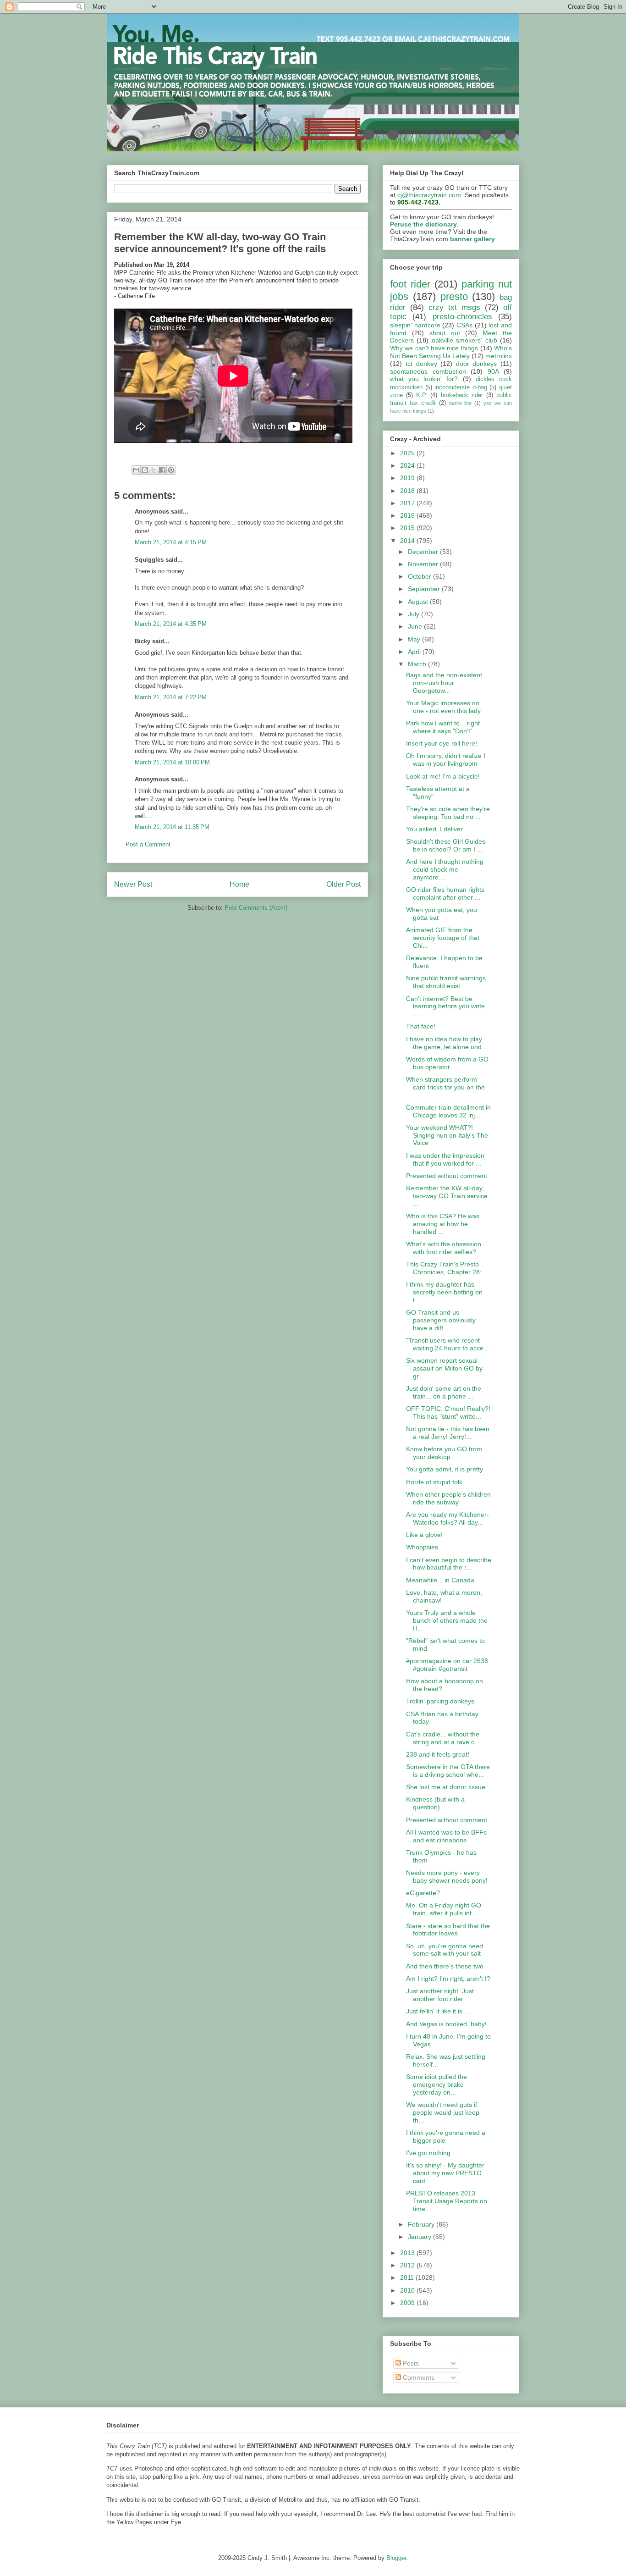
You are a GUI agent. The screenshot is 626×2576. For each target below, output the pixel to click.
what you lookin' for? (424, 379)
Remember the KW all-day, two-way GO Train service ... (447, 1196)
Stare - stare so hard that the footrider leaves (448, 1930)
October (420, 576)
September (425, 589)
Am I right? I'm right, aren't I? (448, 1979)
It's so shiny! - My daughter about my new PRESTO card (445, 2173)
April (415, 652)
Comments (418, 2377)
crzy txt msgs (454, 307)
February (422, 2224)
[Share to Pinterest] (171, 470)
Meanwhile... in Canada (440, 1580)
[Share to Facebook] (162, 470)
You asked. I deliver (434, 829)
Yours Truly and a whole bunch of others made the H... (447, 1620)
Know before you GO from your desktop (444, 1453)
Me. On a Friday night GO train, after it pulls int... (444, 1909)
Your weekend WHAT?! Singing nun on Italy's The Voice (447, 1135)
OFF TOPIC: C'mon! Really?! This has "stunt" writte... (448, 1412)
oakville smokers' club (464, 340)
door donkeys (477, 364)
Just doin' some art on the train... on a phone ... (444, 1392)
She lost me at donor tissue (446, 1787)
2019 (408, 478)
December (424, 552)
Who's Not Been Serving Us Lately (451, 352)
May (415, 639)
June (416, 626)
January (420, 2237)
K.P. (422, 395)
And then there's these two (445, 1966)
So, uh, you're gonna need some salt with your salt (445, 1950)
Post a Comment (148, 844)
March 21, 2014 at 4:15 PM (171, 542)
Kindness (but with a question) (435, 1803)
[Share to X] (154, 470)
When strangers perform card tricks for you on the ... (445, 1087)
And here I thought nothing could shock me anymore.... (445, 869)
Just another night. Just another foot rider (440, 1995)
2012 (408, 2265)
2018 (408, 491)
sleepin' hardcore (415, 325)
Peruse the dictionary (423, 224)
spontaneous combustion (428, 371)
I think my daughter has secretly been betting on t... (444, 1292)
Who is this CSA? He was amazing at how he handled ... (443, 1224)
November (424, 564)
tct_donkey (421, 364)
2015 (408, 528)
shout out (445, 333)
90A (493, 371)
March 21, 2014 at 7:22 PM (171, 697)
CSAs (464, 325)
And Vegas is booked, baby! (446, 2024)
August (419, 602)
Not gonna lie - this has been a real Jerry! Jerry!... (448, 1433)
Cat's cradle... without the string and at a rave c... (443, 1738)
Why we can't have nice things (434, 348)
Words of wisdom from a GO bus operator (447, 1063)
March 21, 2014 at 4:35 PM (171, 624)
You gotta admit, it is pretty (445, 1469)
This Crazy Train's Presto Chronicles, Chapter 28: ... (448, 1268)
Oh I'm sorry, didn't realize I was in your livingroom (446, 760)
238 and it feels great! (438, 1754)
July (415, 614)
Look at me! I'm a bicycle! (443, 776)
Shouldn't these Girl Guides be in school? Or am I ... (446, 845)
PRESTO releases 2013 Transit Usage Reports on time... (447, 2201)
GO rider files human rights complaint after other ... (445, 893)
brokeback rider (462, 395)
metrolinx (499, 356)
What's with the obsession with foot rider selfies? (444, 1248)
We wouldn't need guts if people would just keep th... (443, 2112)
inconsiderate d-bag (461, 387)
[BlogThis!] (145, 470)
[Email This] (136, 470)
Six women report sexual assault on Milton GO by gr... (444, 1368)
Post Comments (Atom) (256, 908)
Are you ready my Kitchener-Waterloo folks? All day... (448, 1518)
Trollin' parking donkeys (440, 1701)
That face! (421, 1026)
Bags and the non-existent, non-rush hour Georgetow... (445, 683)
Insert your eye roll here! (442, 743)
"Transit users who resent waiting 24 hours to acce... (448, 1344)
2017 (408, 503)
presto (454, 296)
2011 (408, 2277)
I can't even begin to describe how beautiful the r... (449, 1564)
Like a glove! (424, 1535)
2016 (408, 515)
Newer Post (133, 884)
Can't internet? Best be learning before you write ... (445, 1006)
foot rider (410, 284)
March (418, 664)
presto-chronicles (462, 317)
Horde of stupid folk (434, 1482)
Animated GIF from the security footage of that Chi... (443, 938)
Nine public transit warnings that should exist (446, 982)
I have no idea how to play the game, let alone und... (447, 1043)
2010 (408, 2290)
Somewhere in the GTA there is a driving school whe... (448, 1771)
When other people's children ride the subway (448, 1498)
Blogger (396, 2558)
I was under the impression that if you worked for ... (445, 1159)
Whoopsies (422, 1547)
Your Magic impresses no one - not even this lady (443, 707)
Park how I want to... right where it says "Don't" (443, 727)
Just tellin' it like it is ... (438, 2011)
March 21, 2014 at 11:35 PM (172, 827)
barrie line (461, 403)
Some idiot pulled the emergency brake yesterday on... (437, 2084)
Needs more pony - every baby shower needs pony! (447, 1877)
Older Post (343, 884)
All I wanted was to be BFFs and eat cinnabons (446, 1836)
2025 (408, 453)
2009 (408, 2303)
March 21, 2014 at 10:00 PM (172, 762)
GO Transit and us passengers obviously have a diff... (441, 1320)
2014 (408, 541)
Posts (410, 2363)
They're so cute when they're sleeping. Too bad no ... (448, 813)
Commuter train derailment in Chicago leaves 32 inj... (448, 1111)
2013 (408, 2253)
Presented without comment (447, 1176)
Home (239, 884)
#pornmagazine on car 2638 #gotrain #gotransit (447, 1665)
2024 (408, 465)
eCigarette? (423, 1893)
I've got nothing (428, 2153)
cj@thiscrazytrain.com (429, 195)
